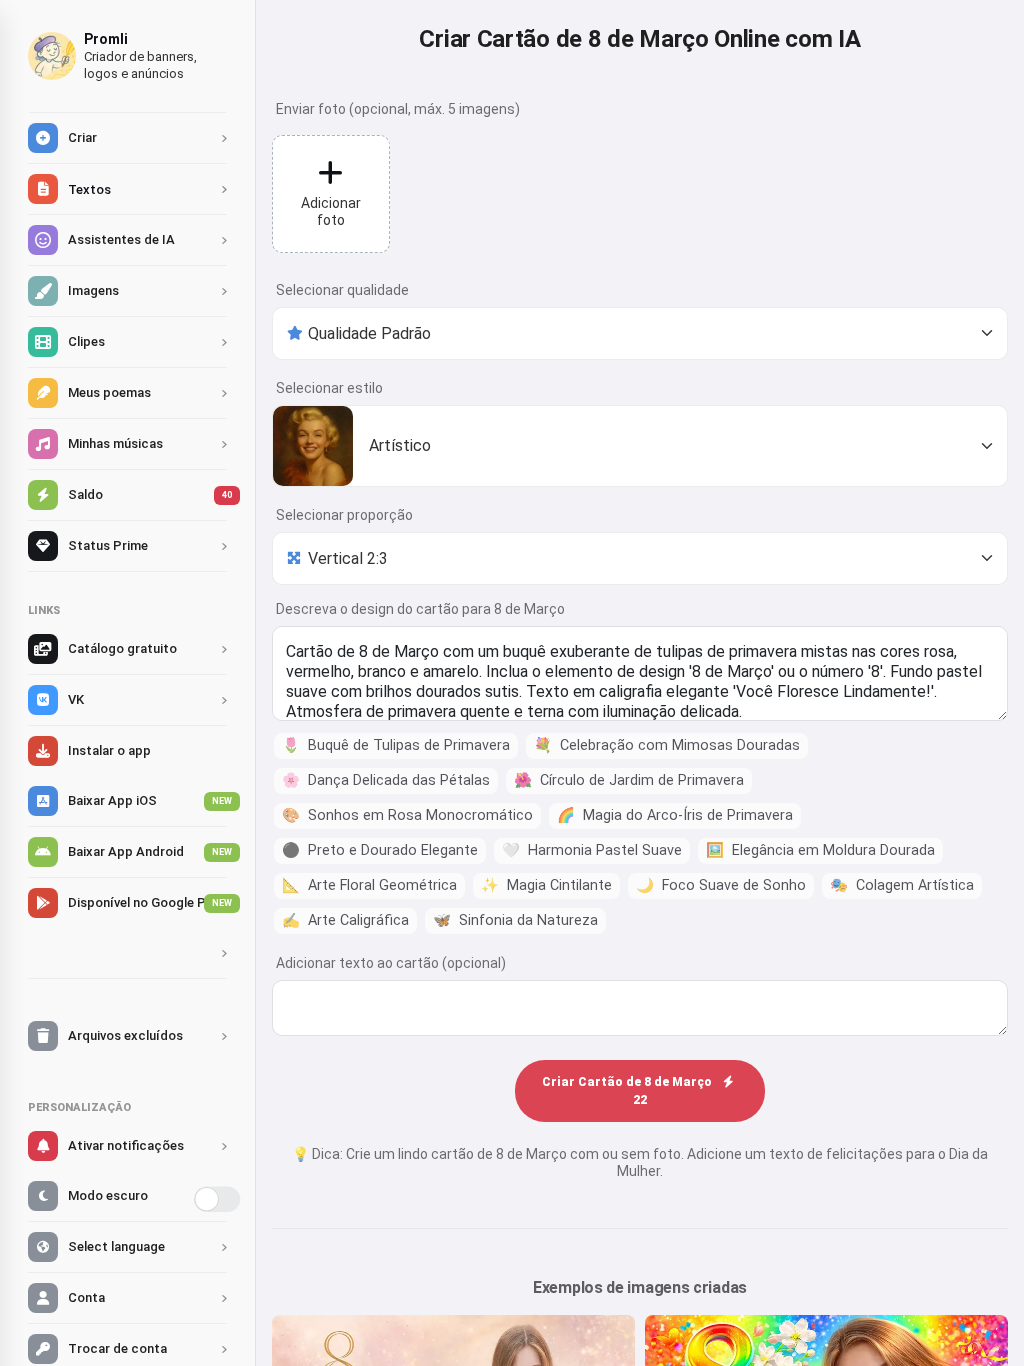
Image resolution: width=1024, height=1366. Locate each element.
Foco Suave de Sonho (721, 885)
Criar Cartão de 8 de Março (628, 1091)
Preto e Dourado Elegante (380, 850)
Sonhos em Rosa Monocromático (407, 815)
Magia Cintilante (546, 885)
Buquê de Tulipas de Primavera (396, 745)
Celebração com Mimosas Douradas (667, 745)
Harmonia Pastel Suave (592, 850)
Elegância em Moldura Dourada (820, 850)
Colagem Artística (902, 885)
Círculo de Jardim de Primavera (629, 780)
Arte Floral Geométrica (369, 885)
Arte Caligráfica (345, 920)
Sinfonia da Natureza (515, 920)
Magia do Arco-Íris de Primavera (675, 815)
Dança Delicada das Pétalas (386, 780)
